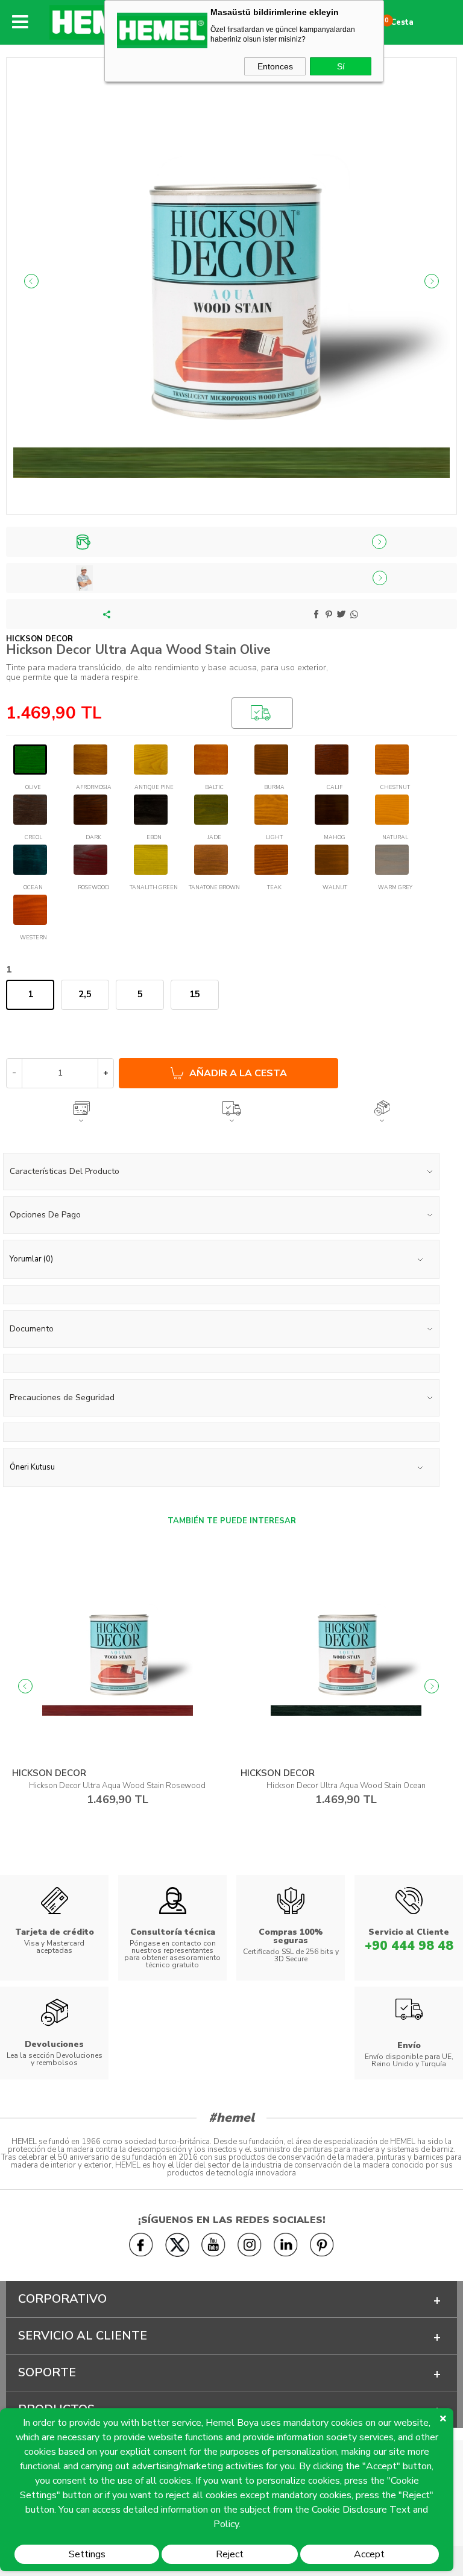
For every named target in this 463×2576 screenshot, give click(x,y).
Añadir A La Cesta (238, 1073)
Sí (341, 66)
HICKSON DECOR (49, 1773)
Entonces (275, 66)
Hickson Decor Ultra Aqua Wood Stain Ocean (346, 1786)
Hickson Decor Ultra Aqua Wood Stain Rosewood (117, 1786)
